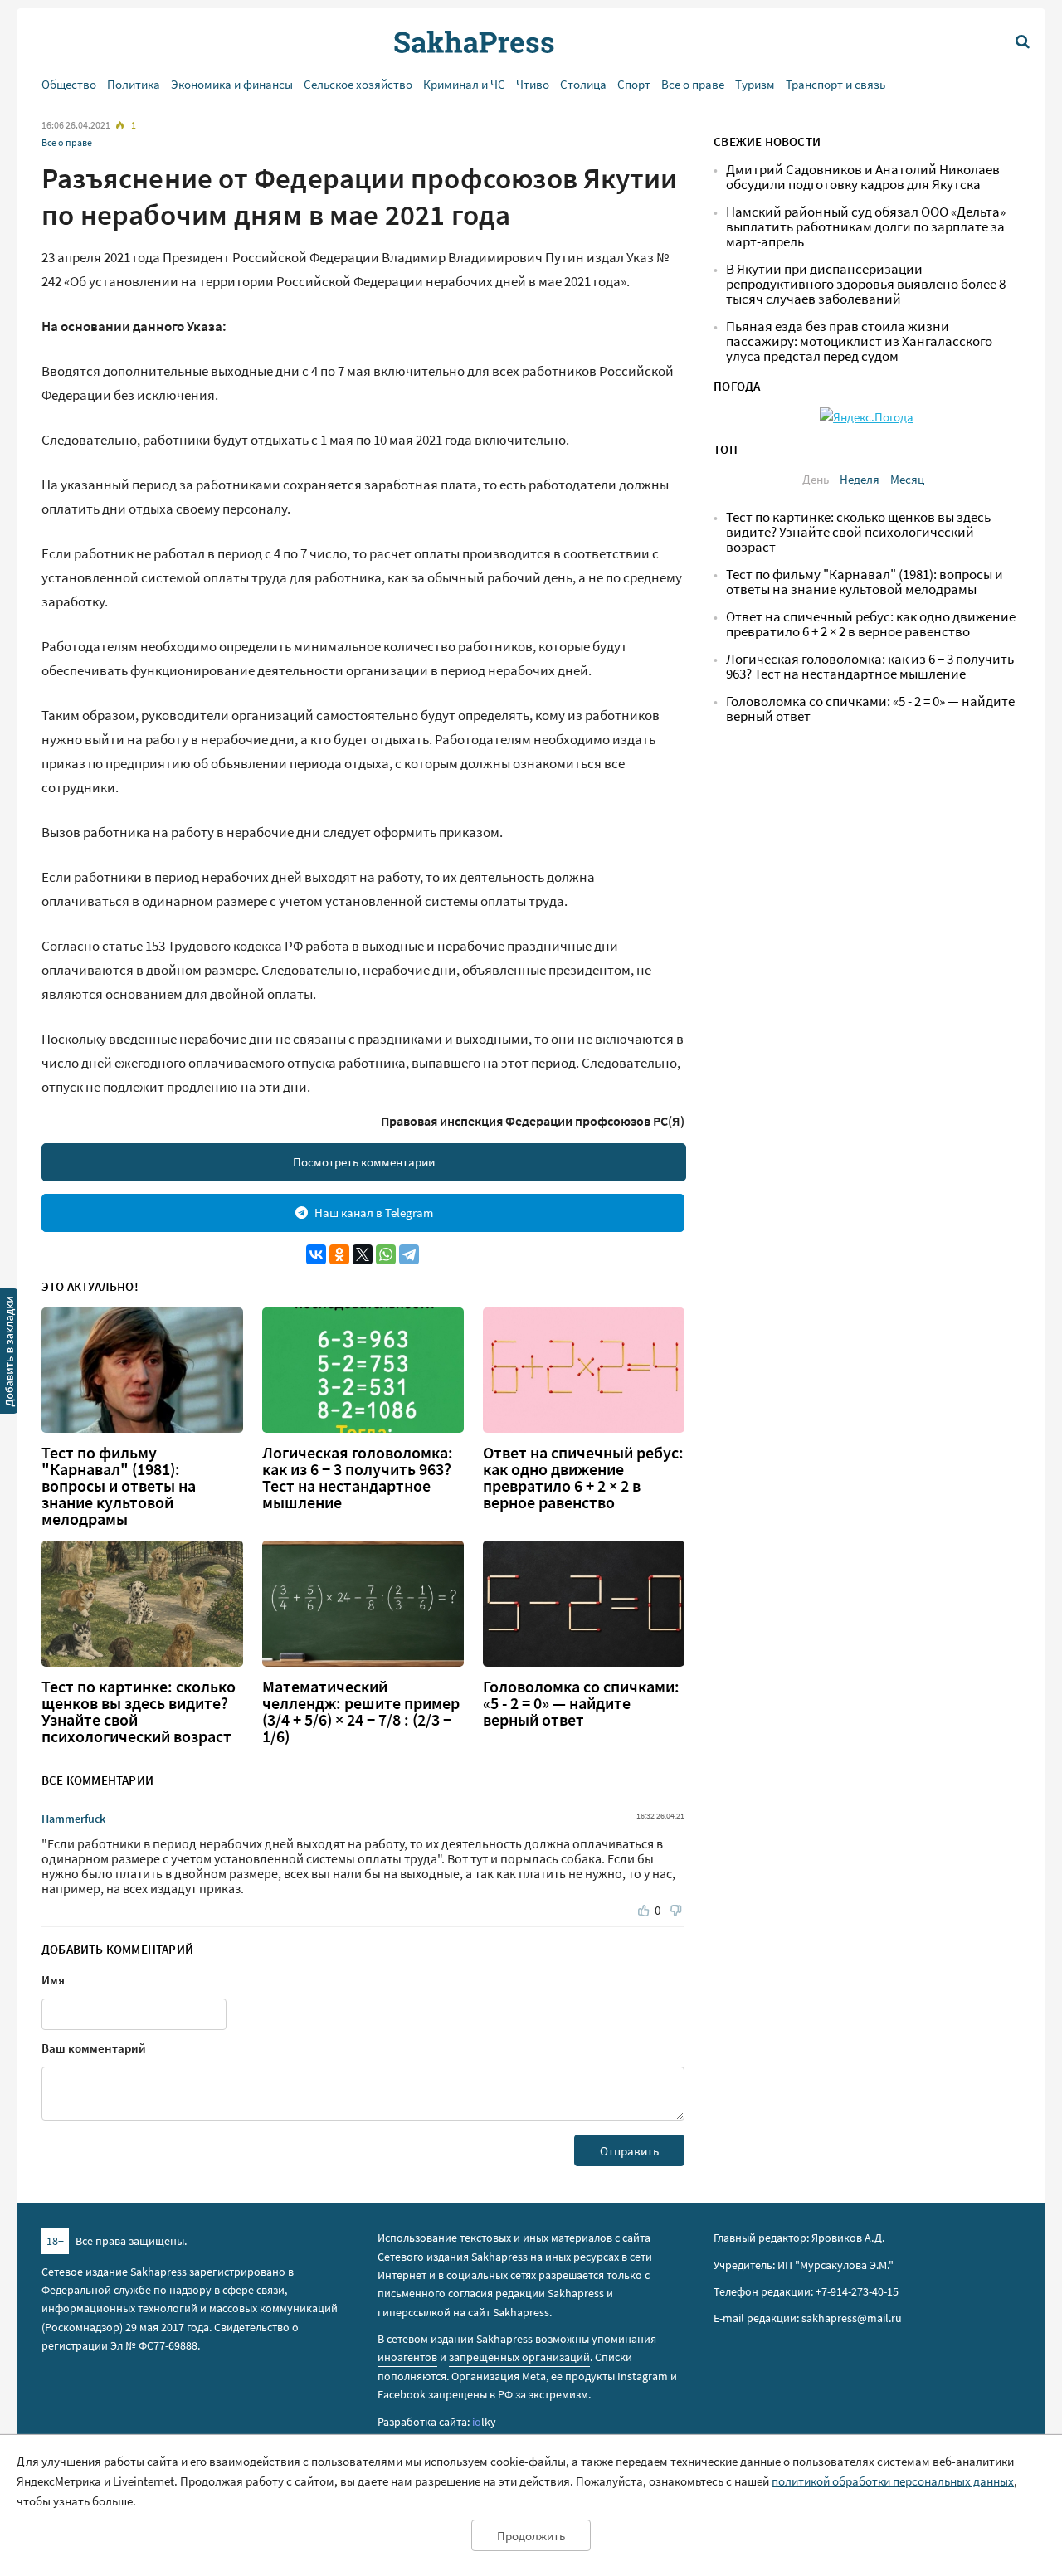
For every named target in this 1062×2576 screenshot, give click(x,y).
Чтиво (533, 84)
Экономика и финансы (232, 84)
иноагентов (407, 2357)
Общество (69, 84)
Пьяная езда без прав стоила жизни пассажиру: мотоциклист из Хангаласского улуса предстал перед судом (859, 341)
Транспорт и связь (835, 84)
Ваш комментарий (94, 2048)
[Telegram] (409, 1254)
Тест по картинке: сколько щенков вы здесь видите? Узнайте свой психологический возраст (139, 1712)
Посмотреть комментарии (364, 1162)
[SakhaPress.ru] (9, 1354)
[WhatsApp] (386, 1254)
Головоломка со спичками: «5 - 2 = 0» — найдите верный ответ (581, 1703)
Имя (53, 1980)
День (816, 479)
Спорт (634, 84)
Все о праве (693, 84)
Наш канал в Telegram (374, 1213)
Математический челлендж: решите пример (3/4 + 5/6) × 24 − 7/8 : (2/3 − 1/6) (361, 1712)
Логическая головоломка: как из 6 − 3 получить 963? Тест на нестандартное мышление (358, 1478)
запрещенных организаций (519, 2357)
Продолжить (531, 2536)
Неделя (860, 479)
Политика (134, 84)
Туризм (755, 84)
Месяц (907, 479)
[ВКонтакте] (316, 1254)
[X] (363, 1254)
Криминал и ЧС (464, 84)
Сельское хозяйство (358, 84)
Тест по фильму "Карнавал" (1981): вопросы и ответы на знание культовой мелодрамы (119, 1486)
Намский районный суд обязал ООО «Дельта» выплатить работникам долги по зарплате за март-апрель (866, 227)
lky (484, 2422)
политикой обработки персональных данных (893, 2481)
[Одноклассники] (339, 1254)
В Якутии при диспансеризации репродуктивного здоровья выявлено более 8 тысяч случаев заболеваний (866, 284)
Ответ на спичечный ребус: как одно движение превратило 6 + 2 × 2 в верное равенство (583, 1478)
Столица (583, 84)
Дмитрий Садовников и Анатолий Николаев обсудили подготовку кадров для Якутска (863, 177)
